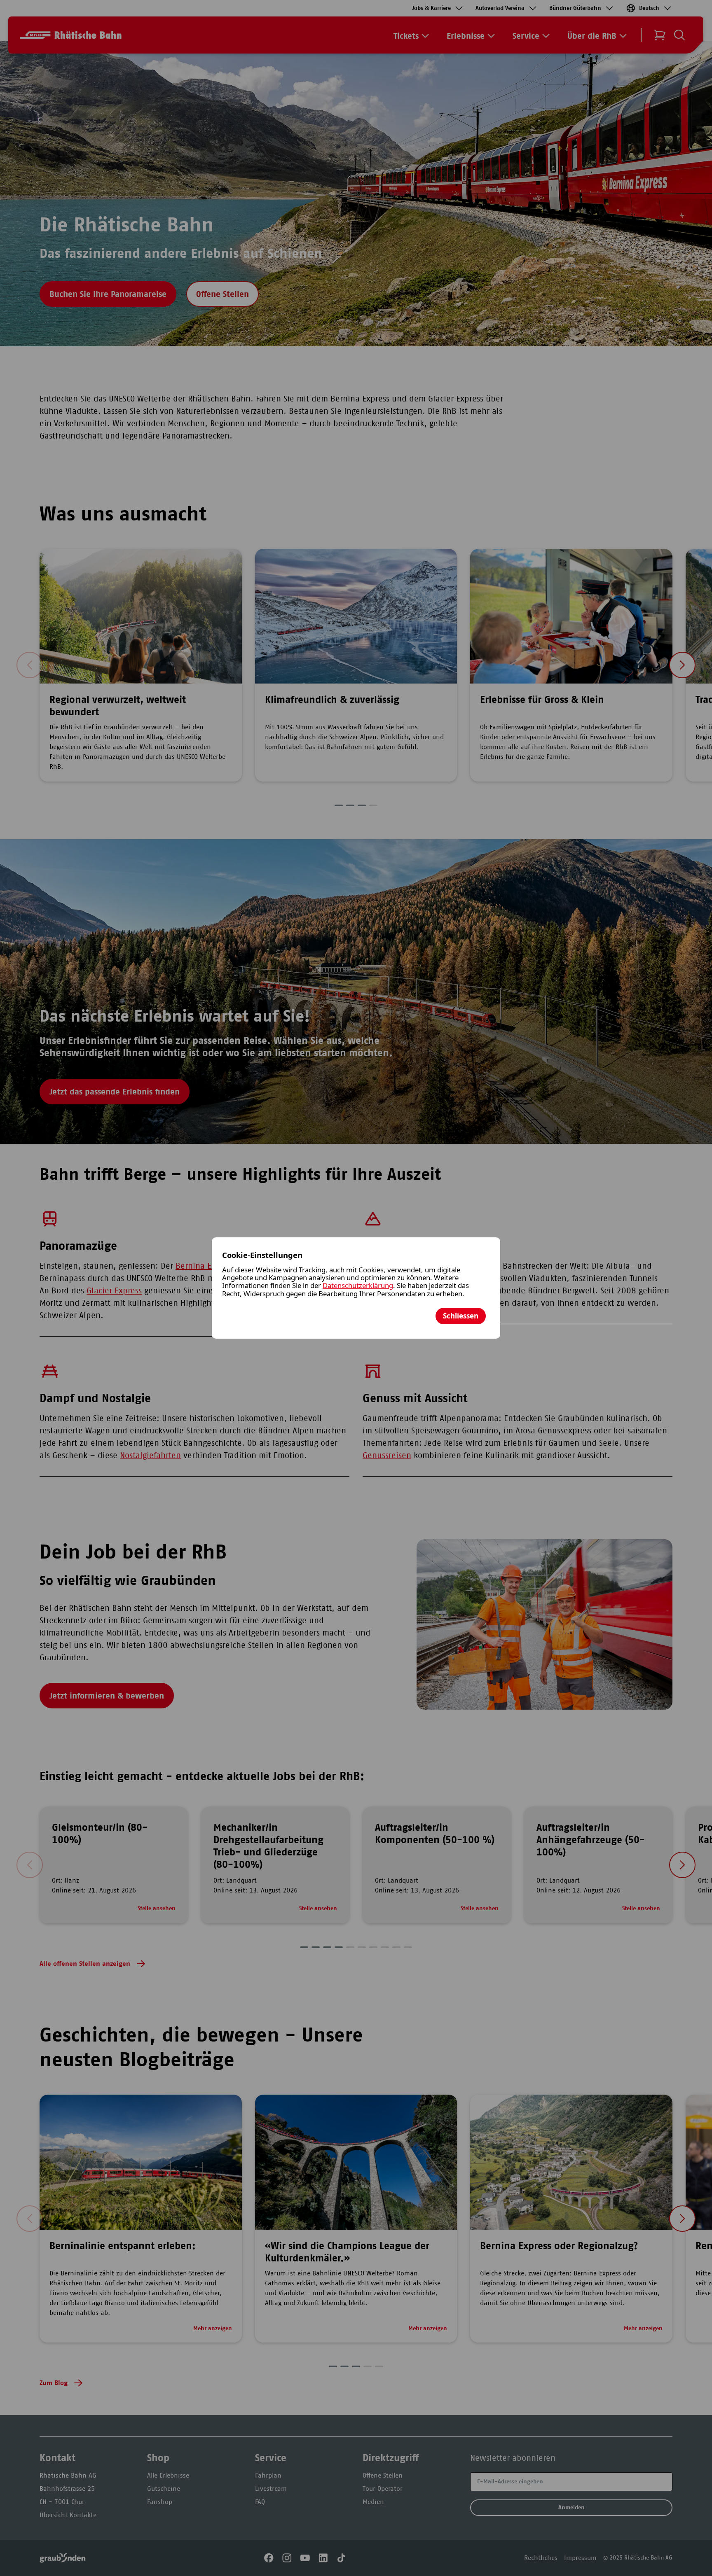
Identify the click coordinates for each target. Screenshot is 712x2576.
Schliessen (461, 1316)
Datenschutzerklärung (358, 1285)
